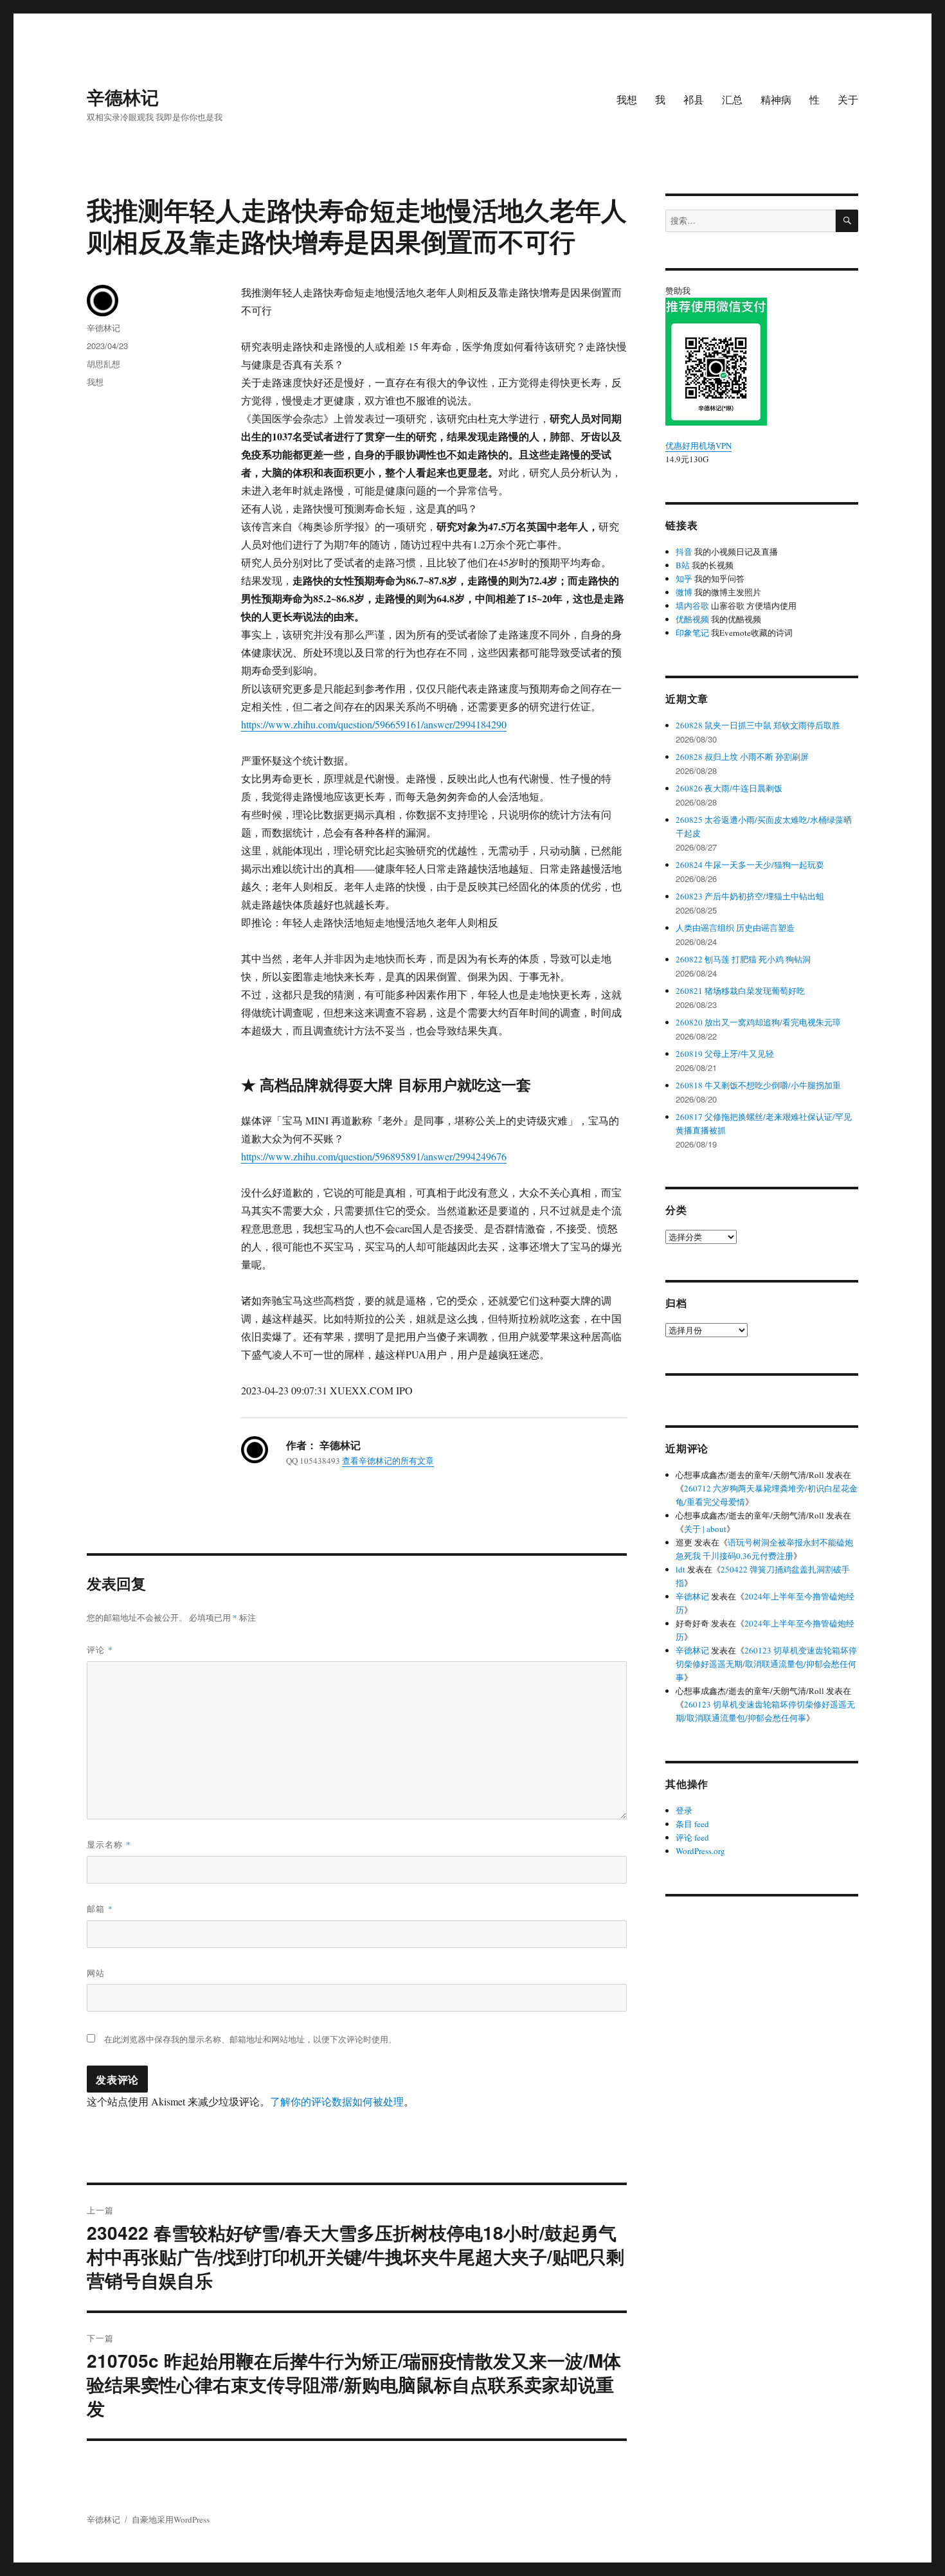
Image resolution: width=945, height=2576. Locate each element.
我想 (627, 99)
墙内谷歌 (692, 606)
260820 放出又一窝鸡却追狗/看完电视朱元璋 (758, 1022)
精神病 (776, 99)
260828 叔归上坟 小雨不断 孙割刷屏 (742, 757)
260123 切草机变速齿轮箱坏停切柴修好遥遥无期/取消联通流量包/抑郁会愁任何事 (766, 1664)
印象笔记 (692, 633)
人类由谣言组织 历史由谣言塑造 (735, 928)
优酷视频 (692, 619)
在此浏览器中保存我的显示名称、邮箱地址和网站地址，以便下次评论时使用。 (250, 2039)
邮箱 (100, 1908)
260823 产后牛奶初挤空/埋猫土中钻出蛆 (750, 896)
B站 (683, 565)
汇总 (732, 99)
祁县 (694, 99)
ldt (680, 1569)
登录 (684, 1810)
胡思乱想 (104, 364)
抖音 (684, 552)
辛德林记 (123, 97)
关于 (848, 99)
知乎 (684, 579)
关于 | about (705, 1529)
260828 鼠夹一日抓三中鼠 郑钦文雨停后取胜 (758, 725)
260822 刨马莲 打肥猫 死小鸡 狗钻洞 (743, 959)
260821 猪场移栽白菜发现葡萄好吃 (740, 991)
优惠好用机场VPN (698, 446)
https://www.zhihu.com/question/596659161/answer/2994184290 (374, 724)
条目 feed (692, 1824)
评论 (100, 1649)
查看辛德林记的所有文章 (388, 1461)
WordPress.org (700, 1851)
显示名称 (109, 1844)
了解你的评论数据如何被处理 (337, 2101)
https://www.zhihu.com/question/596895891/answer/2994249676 (374, 1156)
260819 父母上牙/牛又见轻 (725, 1054)
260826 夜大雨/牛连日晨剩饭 (729, 788)
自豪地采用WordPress (171, 2519)
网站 (96, 1973)
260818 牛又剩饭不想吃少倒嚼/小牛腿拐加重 (758, 1085)
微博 (684, 592)
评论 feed (692, 1837)
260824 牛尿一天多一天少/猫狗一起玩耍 (750, 865)
